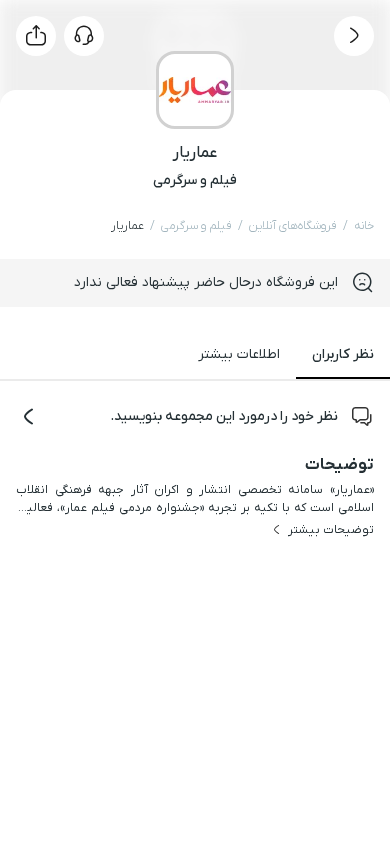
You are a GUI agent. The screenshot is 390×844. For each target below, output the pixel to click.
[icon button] (354, 36)
